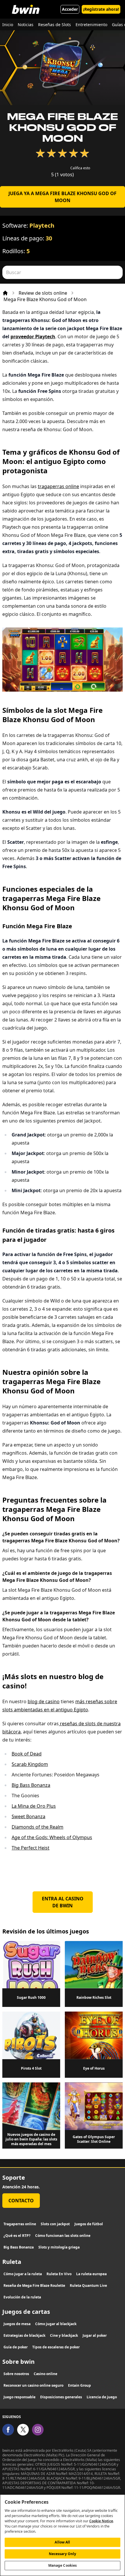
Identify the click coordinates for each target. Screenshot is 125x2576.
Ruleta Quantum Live (88, 2286)
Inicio (8, 25)
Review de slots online (43, 293)
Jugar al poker (95, 2335)
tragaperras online (58, 486)
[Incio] (5, 293)
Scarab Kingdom (30, 1764)
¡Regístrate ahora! (101, 9)
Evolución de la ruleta (22, 2297)
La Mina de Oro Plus (34, 1806)
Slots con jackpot (55, 2224)
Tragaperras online (20, 2224)
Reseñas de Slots (55, 25)
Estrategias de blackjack (24, 2335)
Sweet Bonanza (28, 1816)
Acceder (70, 9)
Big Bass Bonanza (31, 1785)
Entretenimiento (91, 25)
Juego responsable (19, 2397)
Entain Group (80, 2385)
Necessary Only (63, 2554)
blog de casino (44, 1701)
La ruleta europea (91, 2274)
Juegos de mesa (17, 2324)
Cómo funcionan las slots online (63, 2236)
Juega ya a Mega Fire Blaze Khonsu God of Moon (63, 197)
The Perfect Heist (31, 1848)
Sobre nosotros (16, 2374)
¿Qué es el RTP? (17, 2236)
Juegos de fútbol (89, 2224)
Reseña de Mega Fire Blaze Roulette (34, 2286)
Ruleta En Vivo (59, 2274)
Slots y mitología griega (59, 2247)
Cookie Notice (101, 2521)
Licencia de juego (102, 2397)
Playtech (42, 225)
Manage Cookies (63, 2565)
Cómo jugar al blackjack (56, 2324)
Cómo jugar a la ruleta (23, 2274)
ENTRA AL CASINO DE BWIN (63, 1902)
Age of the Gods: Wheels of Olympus (52, 1837)
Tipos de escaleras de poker (56, 2347)
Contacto (21, 2201)
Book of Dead (27, 1754)
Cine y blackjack (64, 2335)
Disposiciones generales (61, 2397)
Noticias (26, 25)
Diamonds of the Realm (37, 1827)
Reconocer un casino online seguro (33, 2385)
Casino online (45, 2374)
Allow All (62, 2542)
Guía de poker (16, 2347)
